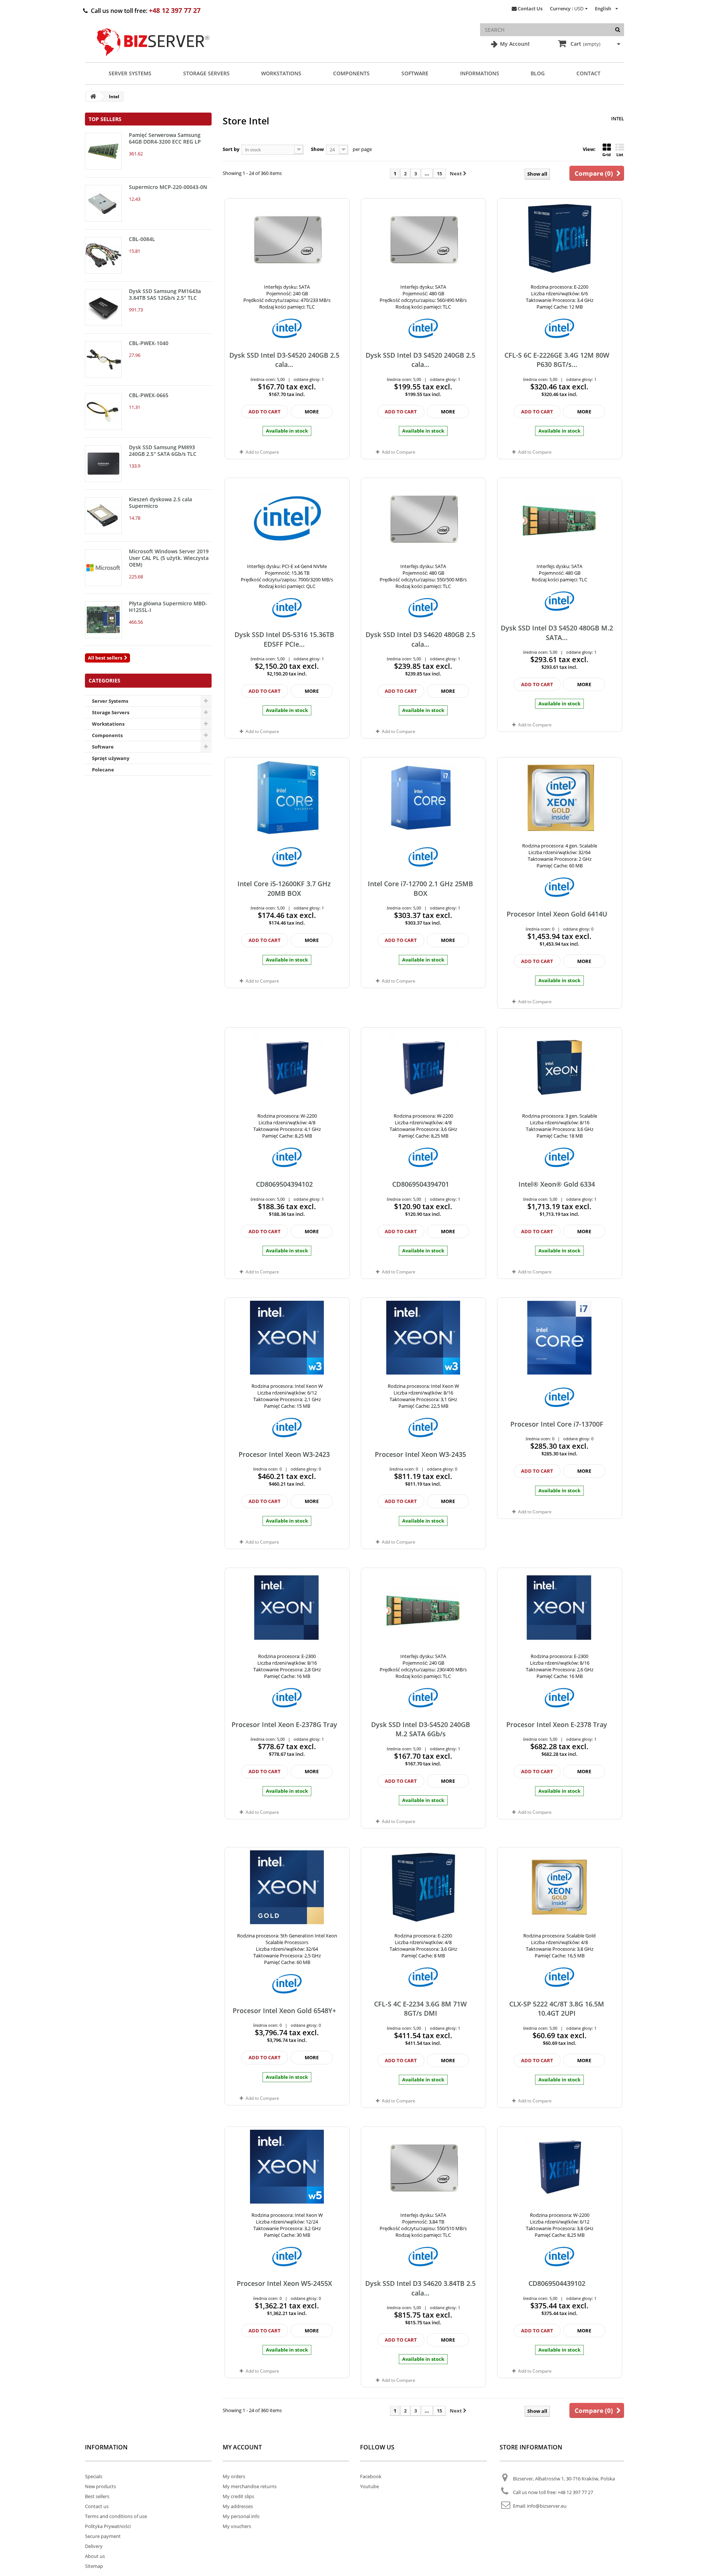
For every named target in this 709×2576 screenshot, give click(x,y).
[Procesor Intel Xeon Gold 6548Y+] (287, 1887)
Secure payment (103, 2536)
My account (242, 2447)
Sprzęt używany (111, 758)
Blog (538, 73)
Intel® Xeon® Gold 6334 (557, 1184)
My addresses (238, 2506)
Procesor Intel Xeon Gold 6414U (557, 914)
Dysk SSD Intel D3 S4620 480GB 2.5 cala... (420, 639)
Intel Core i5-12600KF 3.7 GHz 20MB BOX (284, 888)
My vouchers (237, 2526)
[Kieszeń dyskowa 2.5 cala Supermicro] (103, 516)
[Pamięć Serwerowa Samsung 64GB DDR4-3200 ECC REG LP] (103, 151)
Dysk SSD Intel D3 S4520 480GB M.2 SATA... (557, 632)
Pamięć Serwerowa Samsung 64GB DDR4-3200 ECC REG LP (165, 138)
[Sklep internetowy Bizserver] (153, 59)
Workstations (281, 73)
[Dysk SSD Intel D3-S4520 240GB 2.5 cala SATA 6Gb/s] (287, 238)
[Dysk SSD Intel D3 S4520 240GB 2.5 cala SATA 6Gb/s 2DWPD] (423, 238)
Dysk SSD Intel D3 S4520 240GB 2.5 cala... (420, 360)
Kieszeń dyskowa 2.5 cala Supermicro (160, 503)
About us (95, 2556)
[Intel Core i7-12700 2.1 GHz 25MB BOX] (423, 797)
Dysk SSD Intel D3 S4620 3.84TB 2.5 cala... (420, 2288)
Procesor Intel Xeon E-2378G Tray (284, 1724)
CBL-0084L (142, 239)
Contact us (97, 2506)
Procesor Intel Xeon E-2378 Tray (557, 1724)
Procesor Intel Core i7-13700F (557, 1424)
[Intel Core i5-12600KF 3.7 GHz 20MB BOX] (287, 797)
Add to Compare (262, 452)
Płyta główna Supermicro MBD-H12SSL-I (168, 607)
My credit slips (238, 2496)
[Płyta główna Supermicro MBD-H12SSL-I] (103, 620)
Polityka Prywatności (108, 2526)
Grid (607, 154)
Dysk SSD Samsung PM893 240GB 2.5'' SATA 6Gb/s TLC (163, 450)
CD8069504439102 (557, 2283)
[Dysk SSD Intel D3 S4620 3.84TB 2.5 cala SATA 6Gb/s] (423, 2167)
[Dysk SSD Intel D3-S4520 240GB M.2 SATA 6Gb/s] (423, 1608)
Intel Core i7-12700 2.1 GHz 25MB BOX (420, 888)
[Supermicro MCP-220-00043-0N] (103, 203)
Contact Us (530, 8)
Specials (94, 2476)
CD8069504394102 (284, 1184)
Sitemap (94, 2566)
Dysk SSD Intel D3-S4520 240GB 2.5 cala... (284, 360)
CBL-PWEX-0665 (149, 395)
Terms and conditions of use (116, 2516)
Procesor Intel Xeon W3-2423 (284, 1454)
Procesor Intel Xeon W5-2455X (284, 2283)
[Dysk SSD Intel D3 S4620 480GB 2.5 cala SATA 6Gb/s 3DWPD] (423, 518)
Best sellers (97, 2496)
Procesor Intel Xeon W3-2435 (420, 1454)
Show (317, 149)
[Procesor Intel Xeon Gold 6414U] (560, 797)
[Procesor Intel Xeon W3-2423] (287, 1338)
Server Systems (130, 73)
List (620, 154)
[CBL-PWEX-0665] (103, 412)
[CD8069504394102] (287, 1067)
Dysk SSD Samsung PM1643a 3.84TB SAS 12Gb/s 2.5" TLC (165, 294)
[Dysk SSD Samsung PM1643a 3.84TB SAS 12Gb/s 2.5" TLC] (103, 307)
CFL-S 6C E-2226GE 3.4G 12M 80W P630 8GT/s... (557, 360)
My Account (514, 44)
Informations (480, 73)
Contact (588, 73)
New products (100, 2486)
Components (351, 73)
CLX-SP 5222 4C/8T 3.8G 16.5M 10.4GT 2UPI (557, 2008)
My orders (234, 2476)
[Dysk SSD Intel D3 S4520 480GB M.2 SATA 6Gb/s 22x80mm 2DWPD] (560, 518)
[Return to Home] (93, 97)
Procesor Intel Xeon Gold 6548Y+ (284, 2011)
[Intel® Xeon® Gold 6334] (560, 1067)
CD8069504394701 (421, 1184)
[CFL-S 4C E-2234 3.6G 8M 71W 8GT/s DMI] (423, 1887)
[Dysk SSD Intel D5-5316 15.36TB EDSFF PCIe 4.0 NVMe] (287, 518)
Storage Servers (206, 73)
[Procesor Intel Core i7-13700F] (560, 1338)
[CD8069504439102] (560, 2167)
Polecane (103, 770)
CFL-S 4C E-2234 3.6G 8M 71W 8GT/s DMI (420, 2008)
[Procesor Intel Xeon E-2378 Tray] (560, 1608)
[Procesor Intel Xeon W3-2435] (423, 1338)
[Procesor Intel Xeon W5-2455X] (287, 2167)
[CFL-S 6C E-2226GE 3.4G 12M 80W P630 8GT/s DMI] (560, 238)
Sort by (231, 149)
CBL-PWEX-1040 (149, 343)
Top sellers (105, 119)
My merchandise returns (250, 2486)
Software (415, 73)
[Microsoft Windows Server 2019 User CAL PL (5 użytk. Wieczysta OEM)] (103, 568)
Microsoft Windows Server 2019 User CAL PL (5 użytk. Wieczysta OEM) (169, 558)
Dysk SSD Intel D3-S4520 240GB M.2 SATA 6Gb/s (421, 1729)
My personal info (241, 2516)
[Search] (618, 30)
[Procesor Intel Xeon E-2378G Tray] (287, 1608)
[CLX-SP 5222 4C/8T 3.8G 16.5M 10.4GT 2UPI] (560, 1887)
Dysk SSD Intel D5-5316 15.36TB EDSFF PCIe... (284, 639)
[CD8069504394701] (423, 1067)
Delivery (94, 2546)
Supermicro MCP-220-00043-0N (168, 187)
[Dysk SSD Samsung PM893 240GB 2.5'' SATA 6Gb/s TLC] (103, 464)
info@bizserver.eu (547, 2506)
